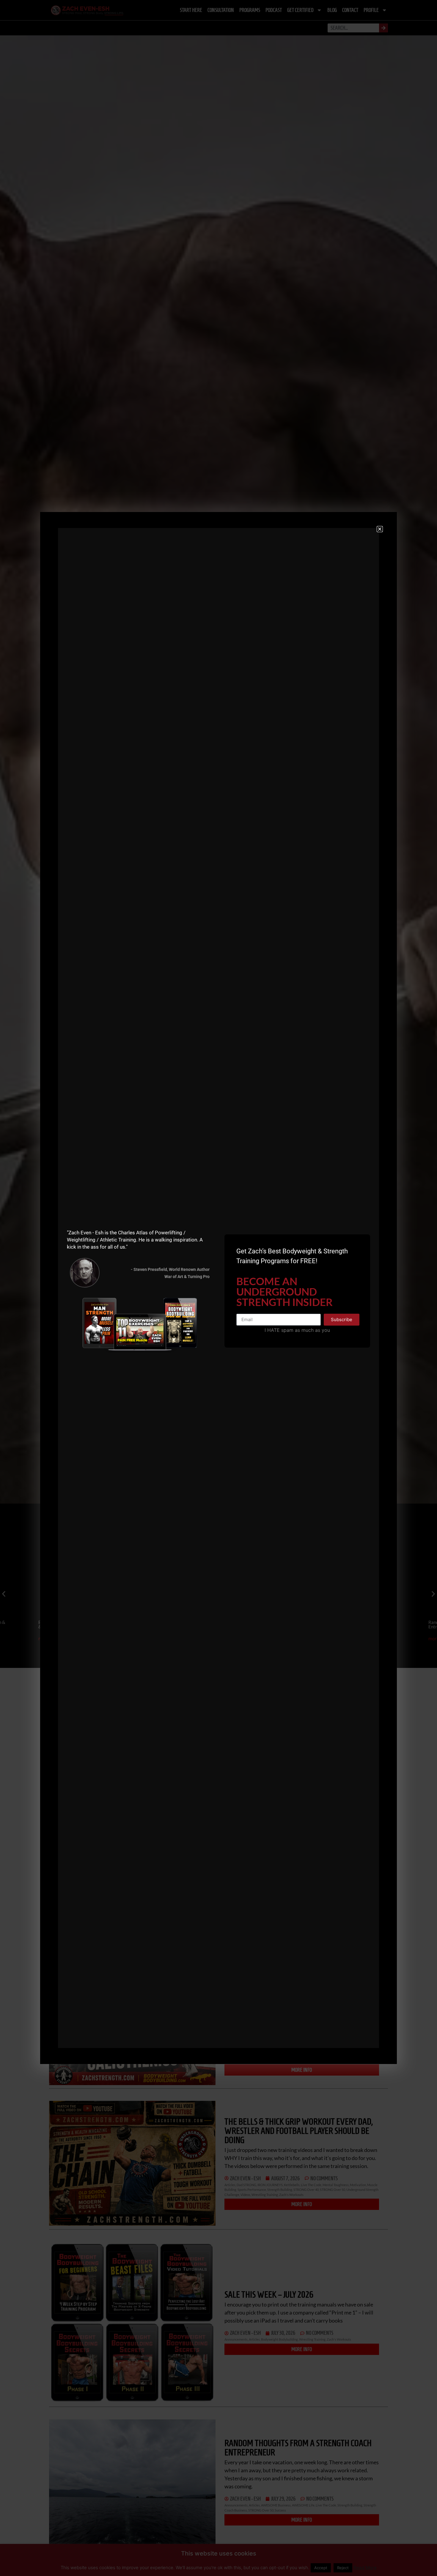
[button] (380, 529)
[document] (218, 1288)
